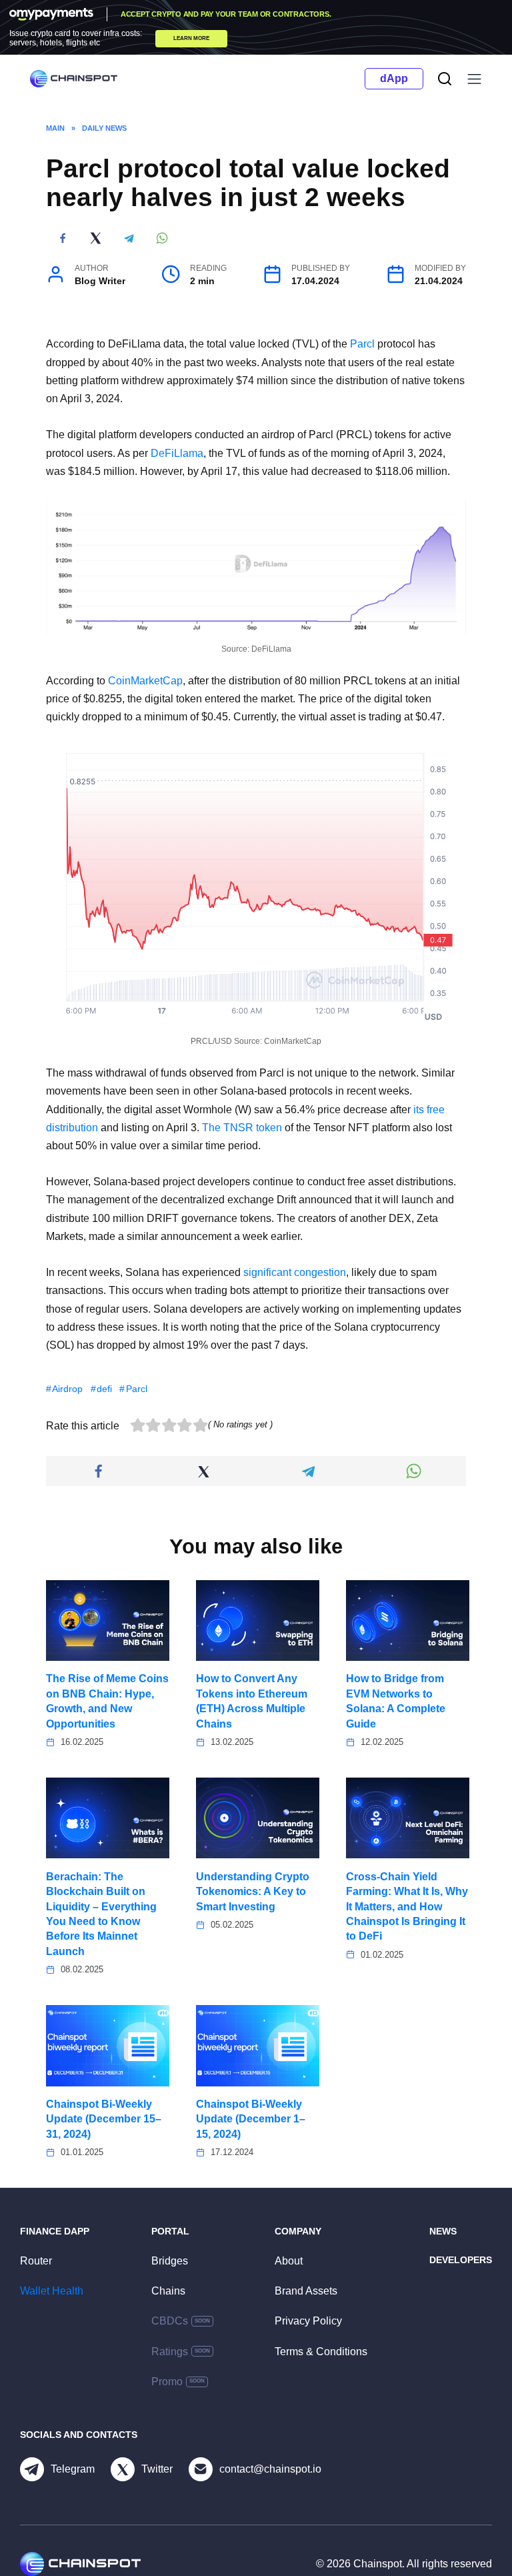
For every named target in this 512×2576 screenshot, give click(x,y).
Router (36, 2261)
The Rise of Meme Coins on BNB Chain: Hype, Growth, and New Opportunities (107, 1701)
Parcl (362, 344)
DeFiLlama (177, 453)
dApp (394, 78)
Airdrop (67, 1389)
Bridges (170, 2261)
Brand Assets (306, 2291)
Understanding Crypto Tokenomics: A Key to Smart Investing (253, 1891)
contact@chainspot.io (270, 2469)
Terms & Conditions (321, 2352)
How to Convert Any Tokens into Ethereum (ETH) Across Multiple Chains (252, 1701)
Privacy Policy (308, 2321)
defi (104, 1389)
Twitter (157, 2469)
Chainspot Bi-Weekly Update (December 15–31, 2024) (104, 2119)
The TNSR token (242, 1128)
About (289, 2261)
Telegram (73, 2469)
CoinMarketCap (145, 681)
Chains (168, 2291)
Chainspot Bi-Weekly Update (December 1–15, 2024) (251, 2119)
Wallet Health (52, 2291)
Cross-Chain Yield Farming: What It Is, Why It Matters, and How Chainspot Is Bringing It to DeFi (407, 1906)
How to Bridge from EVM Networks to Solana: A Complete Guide (396, 1701)
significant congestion (295, 1272)
